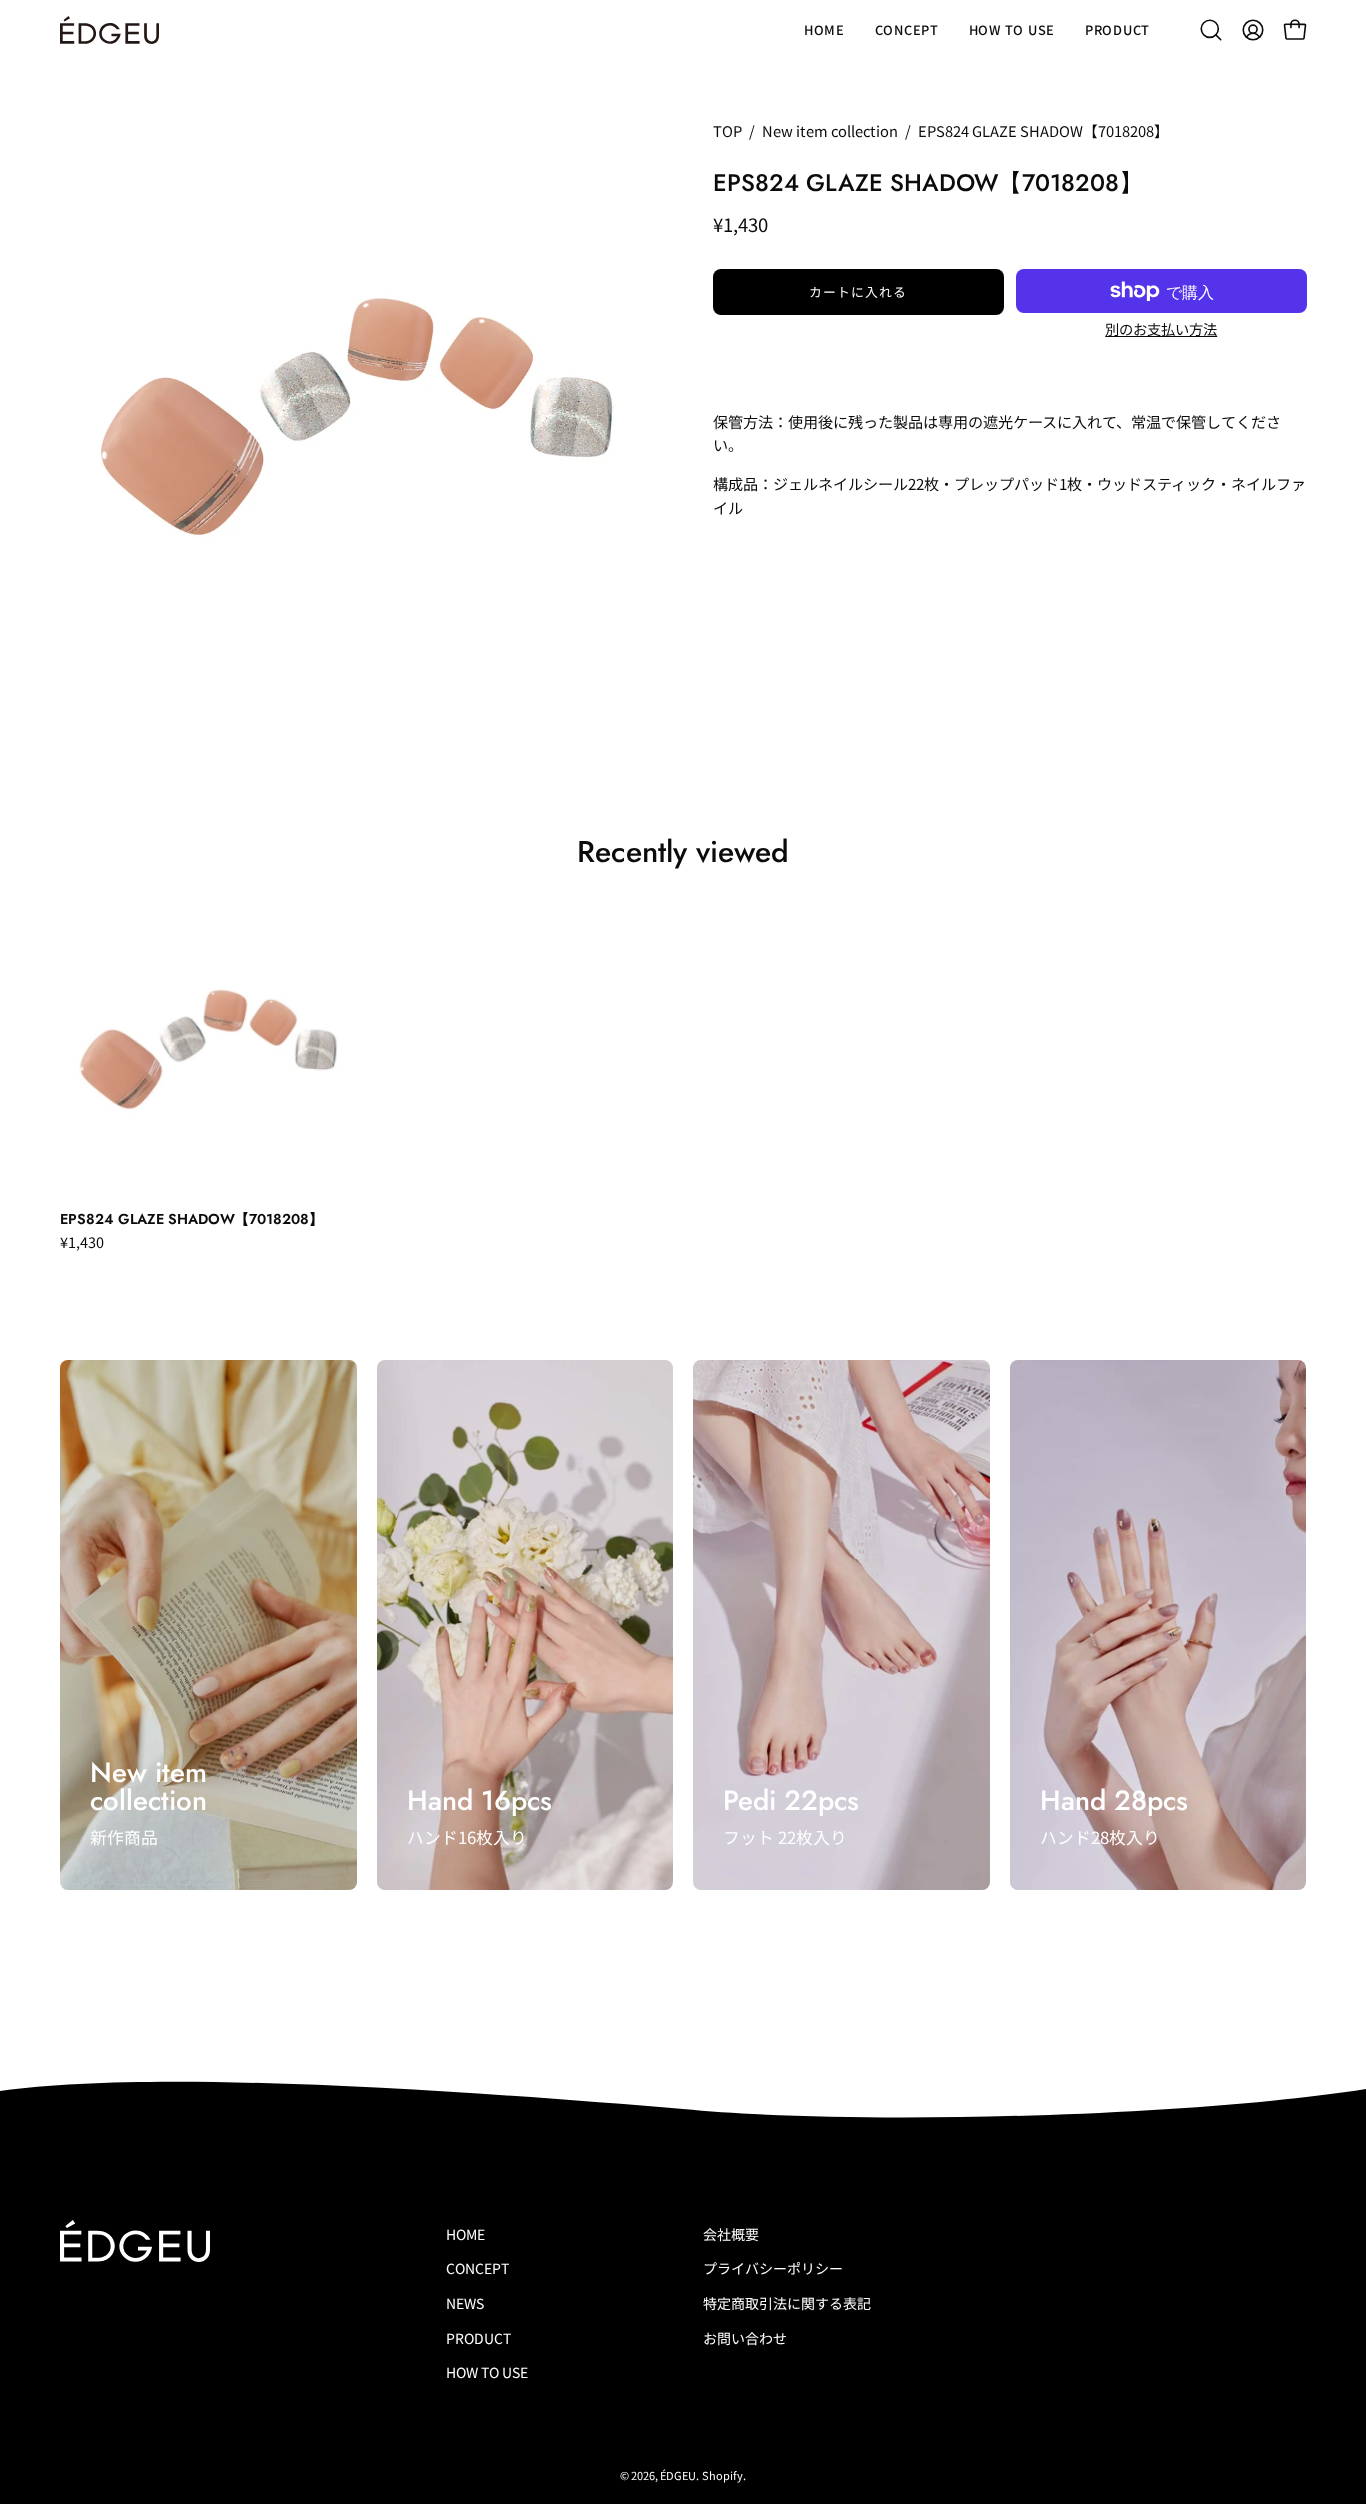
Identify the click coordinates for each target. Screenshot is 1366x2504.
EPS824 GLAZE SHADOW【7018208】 (191, 1219)
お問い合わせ (745, 2338)
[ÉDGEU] (110, 30)
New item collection (830, 130)
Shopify (722, 2475)
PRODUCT (478, 2338)
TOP (727, 130)
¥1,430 (82, 1242)
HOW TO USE (487, 2373)
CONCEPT (477, 2269)
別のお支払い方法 (1161, 328)
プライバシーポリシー (773, 2269)
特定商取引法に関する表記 (787, 2303)
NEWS (465, 2303)
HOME (465, 2234)
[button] (1211, 30)
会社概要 (731, 2234)
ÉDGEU (678, 2475)
